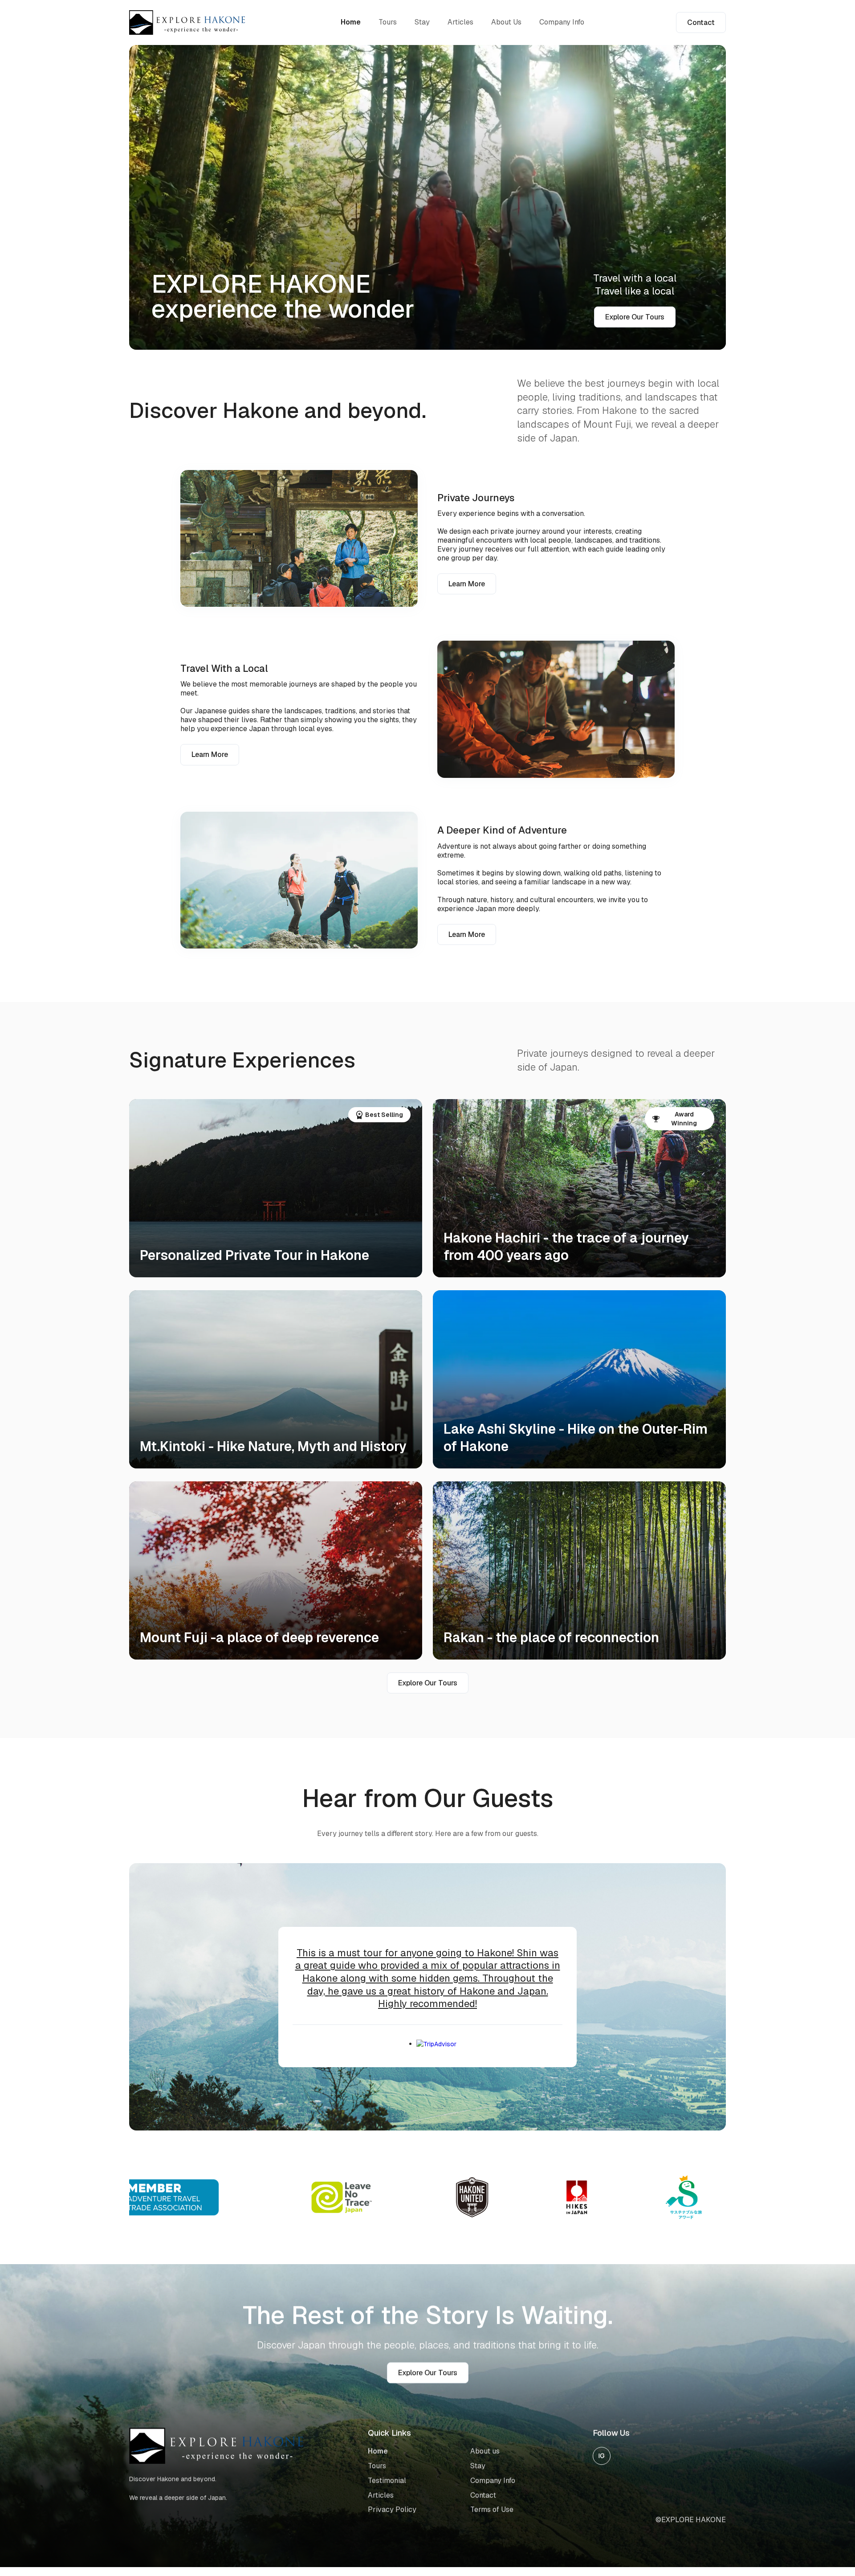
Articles (460, 22)
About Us (506, 22)
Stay (422, 22)
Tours (388, 22)
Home (351, 22)
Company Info (562, 22)
